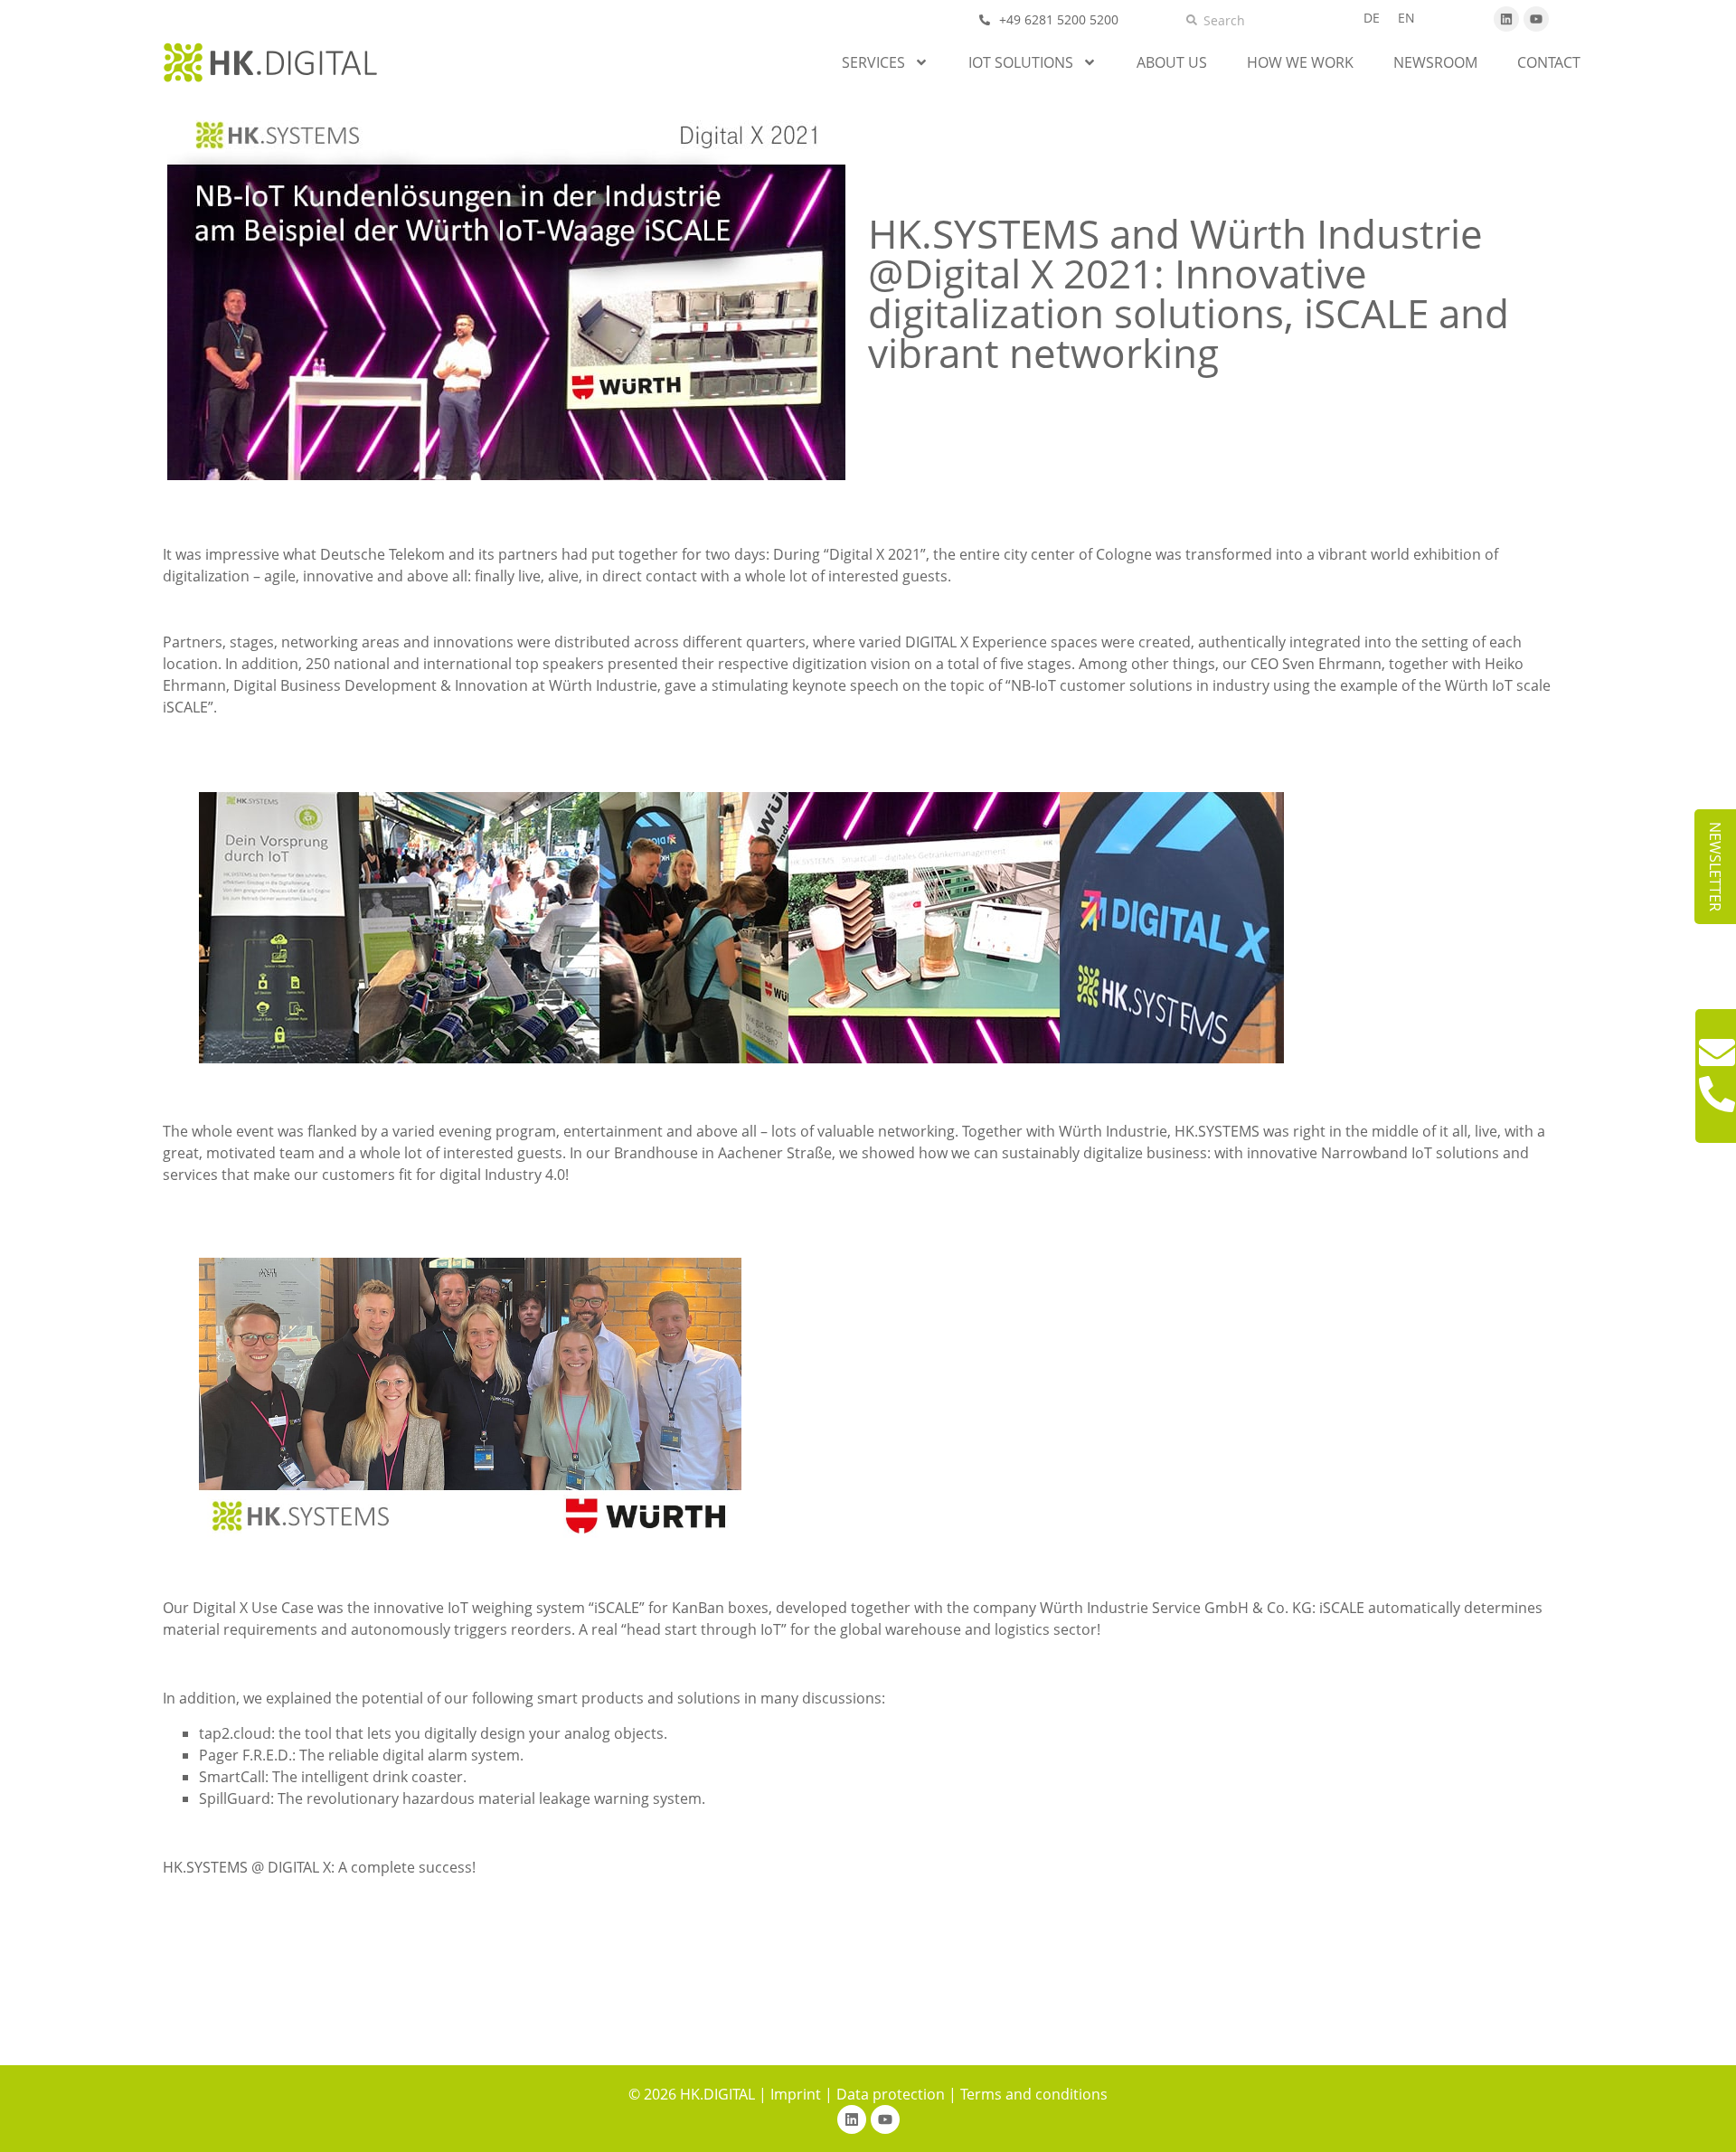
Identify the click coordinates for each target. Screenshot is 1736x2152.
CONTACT (1549, 62)
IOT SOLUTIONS (1021, 62)
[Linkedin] (1506, 19)
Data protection (891, 2094)
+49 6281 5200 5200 (1059, 19)
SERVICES (873, 62)
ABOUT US (1172, 62)
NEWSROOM (1435, 62)
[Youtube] (1536, 19)
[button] (1715, 867)
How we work (1300, 62)
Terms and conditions (1034, 2094)
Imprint (796, 2094)
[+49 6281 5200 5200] (985, 20)
